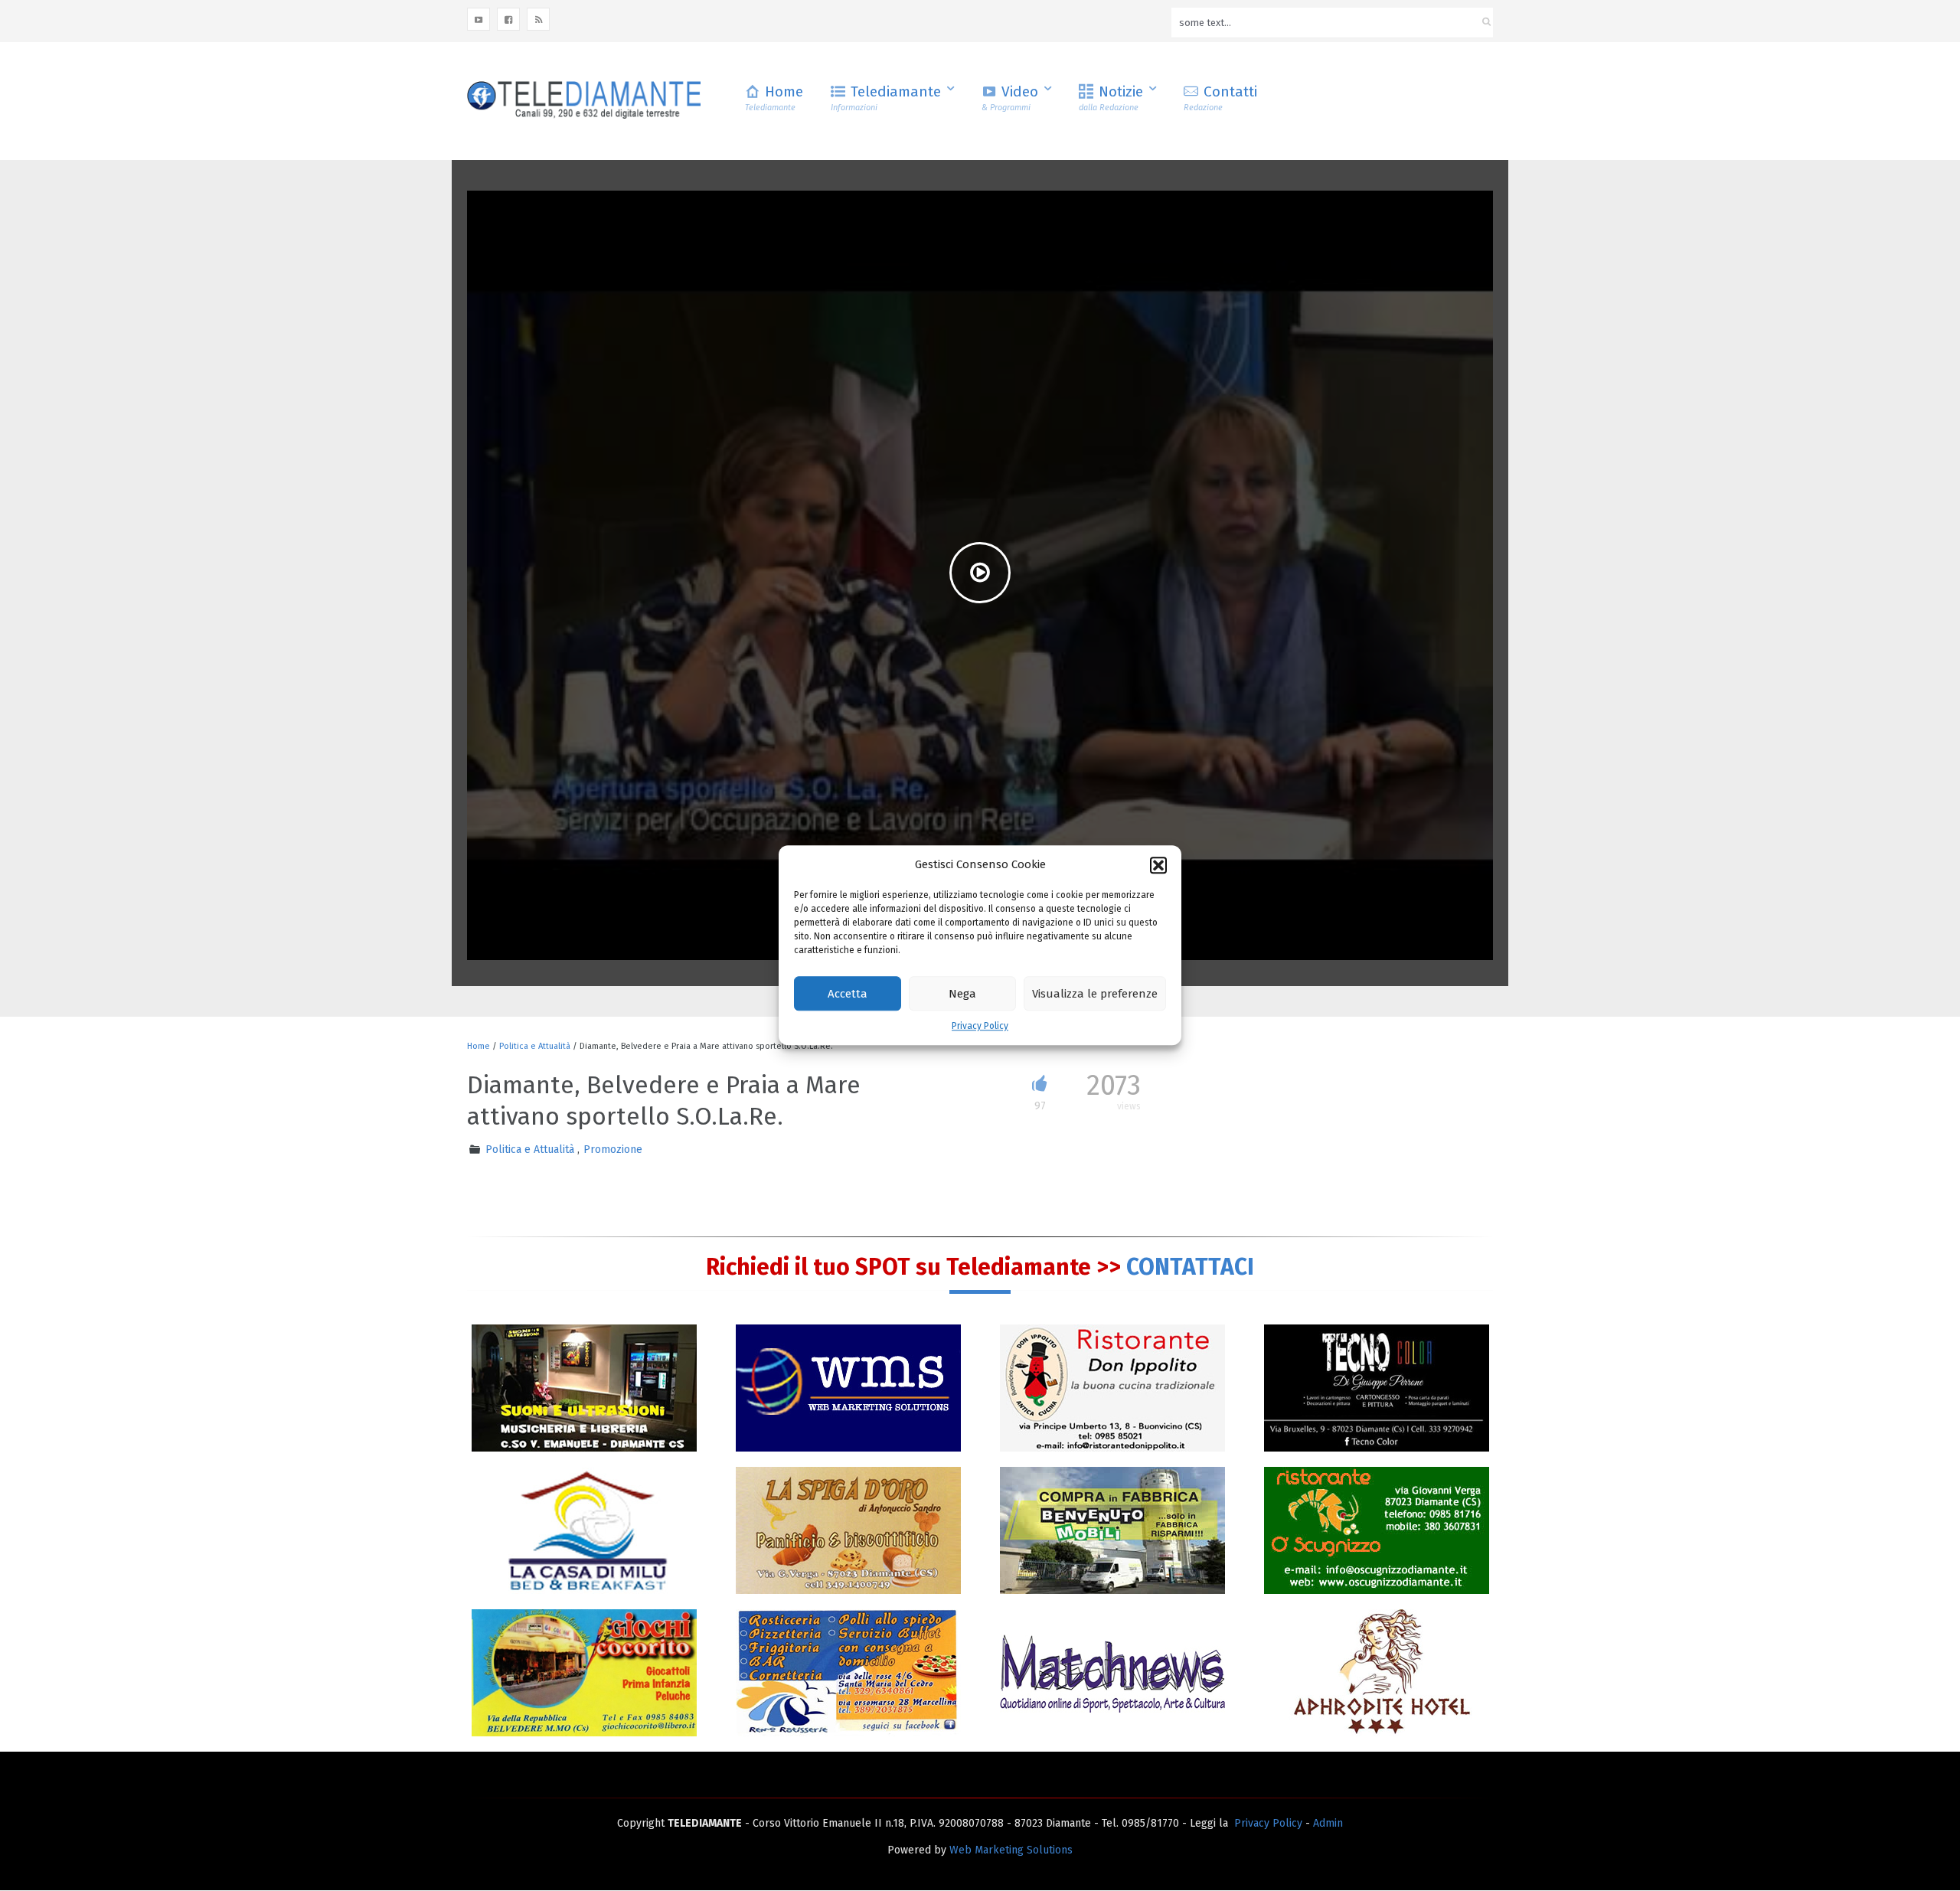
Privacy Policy (980, 1027)
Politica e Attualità (535, 1046)
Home (774, 98)
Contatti (1220, 98)
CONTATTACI (1190, 1267)
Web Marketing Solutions (1011, 1850)
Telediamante (886, 98)
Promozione (613, 1150)
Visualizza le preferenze (1095, 994)
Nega (962, 994)
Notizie (1111, 98)
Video (1010, 98)
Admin (1328, 1823)
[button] (1158, 865)
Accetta (848, 994)
